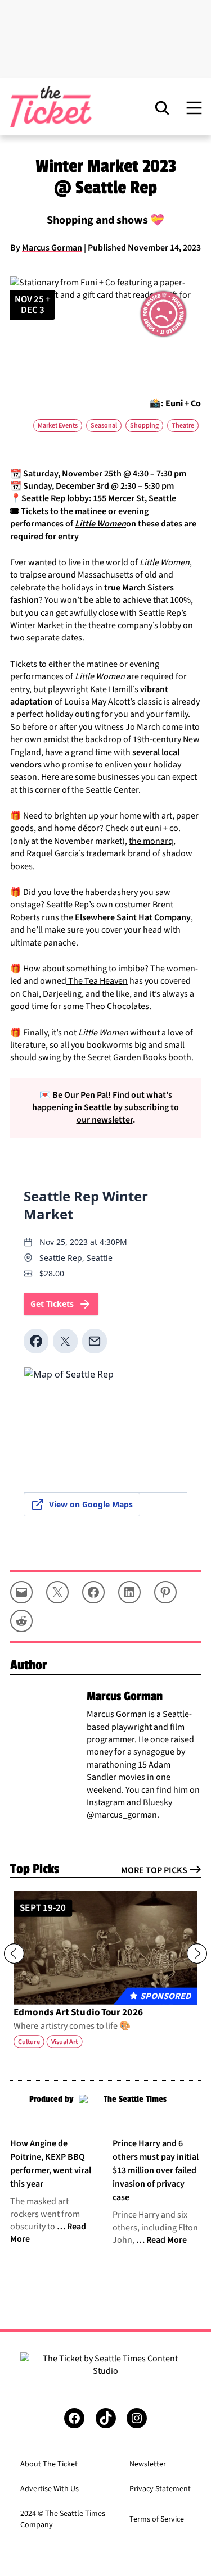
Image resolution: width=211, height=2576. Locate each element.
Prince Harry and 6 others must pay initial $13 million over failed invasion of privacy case (156, 2170)
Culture (29, 2042)
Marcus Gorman (52, 248)
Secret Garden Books (127, 1057)
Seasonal (104, 426)
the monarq (151, 841)
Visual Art (65, 2042)
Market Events (58, 426)
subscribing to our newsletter (128, 1114)
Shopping (144, 426)
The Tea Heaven (97, 981)
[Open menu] (194, 107)
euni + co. (163, 828)
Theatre (183, 426)
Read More (167, 2240)
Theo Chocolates (117, 1006)
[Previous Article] (14, 1953)
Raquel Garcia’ (53, 853)
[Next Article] (197, 1953)
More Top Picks (154, 1870)
